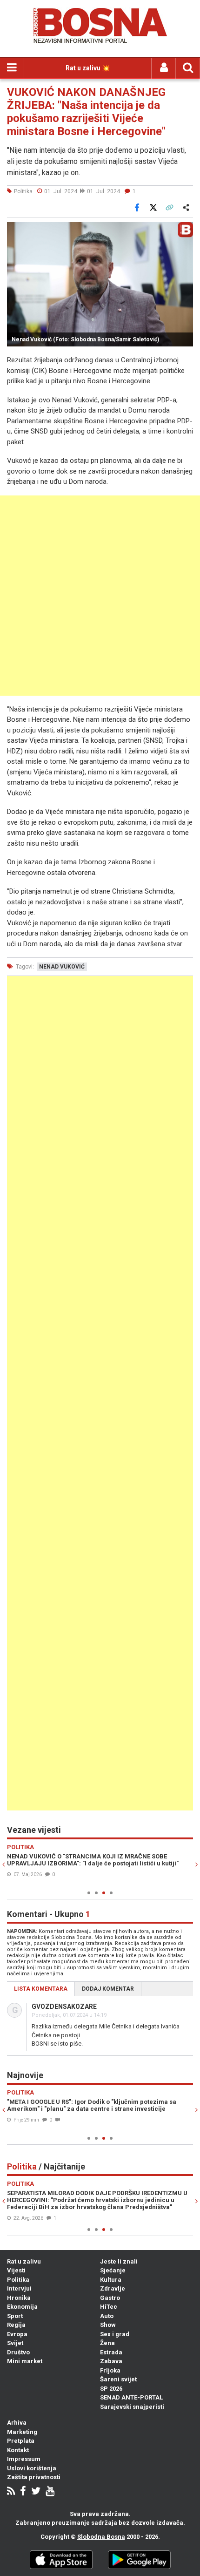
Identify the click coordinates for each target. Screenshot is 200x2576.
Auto (107, 2316)
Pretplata (21, 2441)
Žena (107, 2343)
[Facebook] (23, 2492)
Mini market (25, 2361)
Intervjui (19, 2288)
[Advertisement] (100, 596)
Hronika (19, 2298)
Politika (18, 2280)
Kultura (111, 2280)
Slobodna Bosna (101, 2537)
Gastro (110, 2298)
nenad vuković (62, 967)
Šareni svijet (118, 2379)
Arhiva (17, 2423)
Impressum (24, 2459)
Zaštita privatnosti (34, 2477)
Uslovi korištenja (32, 2468)
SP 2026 (111, 2389)
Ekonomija (22, 2307)
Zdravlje (113, 2288)
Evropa (17, 2334)
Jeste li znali (119, 2261)
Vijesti (16, 2270)
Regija (16, 2325)
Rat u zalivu (24, 2261)
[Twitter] (36, 2492)
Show (108, 2325)
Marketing (22, 2432)
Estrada (111, 2352)
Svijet (15, 2343)
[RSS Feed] (11, 2492)
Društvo (18, 2352)
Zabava (111, 2361)
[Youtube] (50, 2492)
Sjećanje (113, 2270)
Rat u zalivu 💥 (88, 68)
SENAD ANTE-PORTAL (131, 2397)
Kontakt (18, 2450)
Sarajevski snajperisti (132, 2407)
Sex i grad (115, 2334)
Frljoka (110, 2370)
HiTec (109, 2307)
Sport (15, 2316)
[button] (185, 230)
